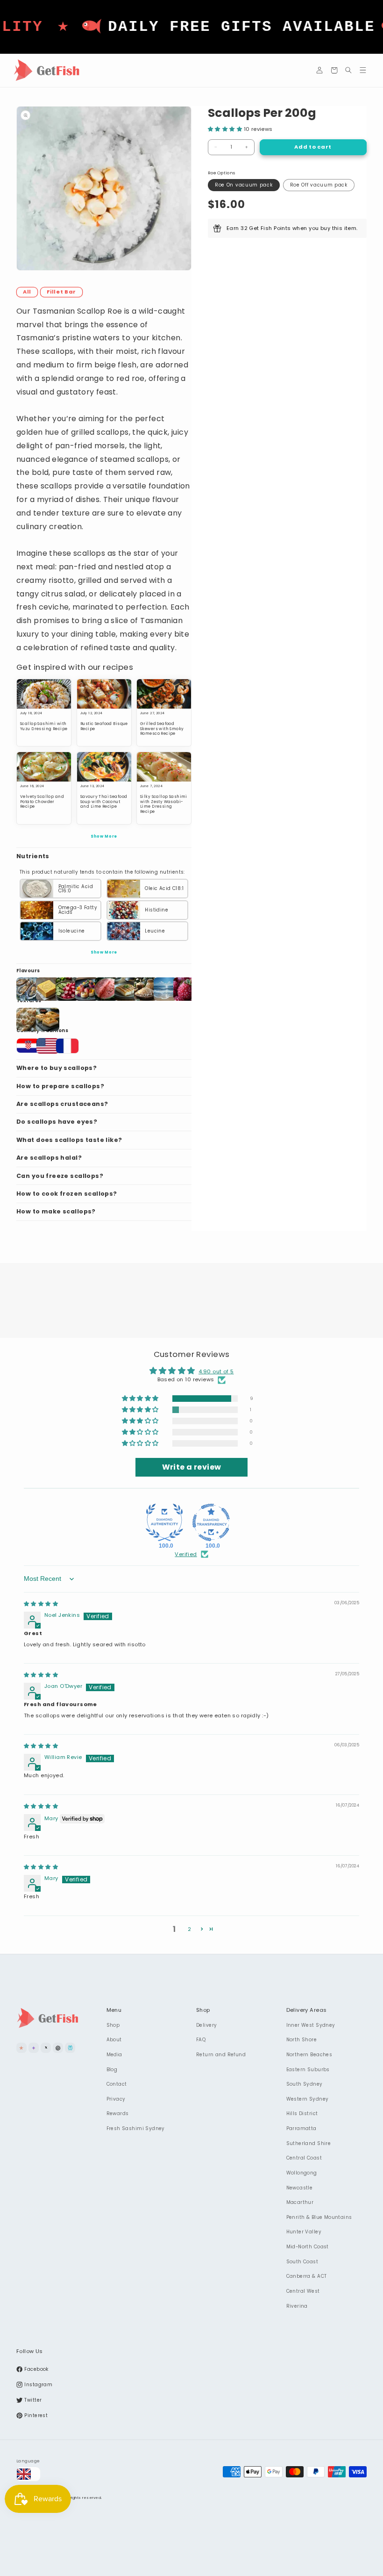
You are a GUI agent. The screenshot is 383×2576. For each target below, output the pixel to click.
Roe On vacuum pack (244, 185)
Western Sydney (308, 2099)
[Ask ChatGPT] (58, 2048)
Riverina (297, 2306)
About (114, 2040)
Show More (104, 836)
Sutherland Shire (309, 2143)
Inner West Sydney (311, 2025)
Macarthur (300, 2202)
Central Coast (304, 2158)
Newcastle (300, 2188)
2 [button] (189, 1929)
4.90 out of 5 (216, 1371)
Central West (303, 2291)
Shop (113, 2025)
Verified (186, 1554)
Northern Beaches (309, 2055)
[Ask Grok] (46, 2048)
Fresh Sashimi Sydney (136, 2128)
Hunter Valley (304, 2232)
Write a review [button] (192, 1467)
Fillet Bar (61, 292)
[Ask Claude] (21, 2048)
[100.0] (164, 1522)
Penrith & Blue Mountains (319, 2217)
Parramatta (301, 2128)
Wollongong (302, 2173)
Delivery (206, 2025)
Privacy (116, 2099)
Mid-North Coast (308, 2247)
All (27, 292)
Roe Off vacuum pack (319, 185)
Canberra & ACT (307, 2276)
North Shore (302, 2040)
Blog (112, 2070)
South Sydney (305, 2084)
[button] (334, 70)
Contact (117, 2084)
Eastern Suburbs (308, 2070)
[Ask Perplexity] (70, 2048)
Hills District (302, 2113)
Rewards (118, 2113)
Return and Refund (221, 2055)
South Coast (302, 2262)
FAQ (201, 2040)
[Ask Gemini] (34, 2048)
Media (114, 2055)
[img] (41, 1604)
